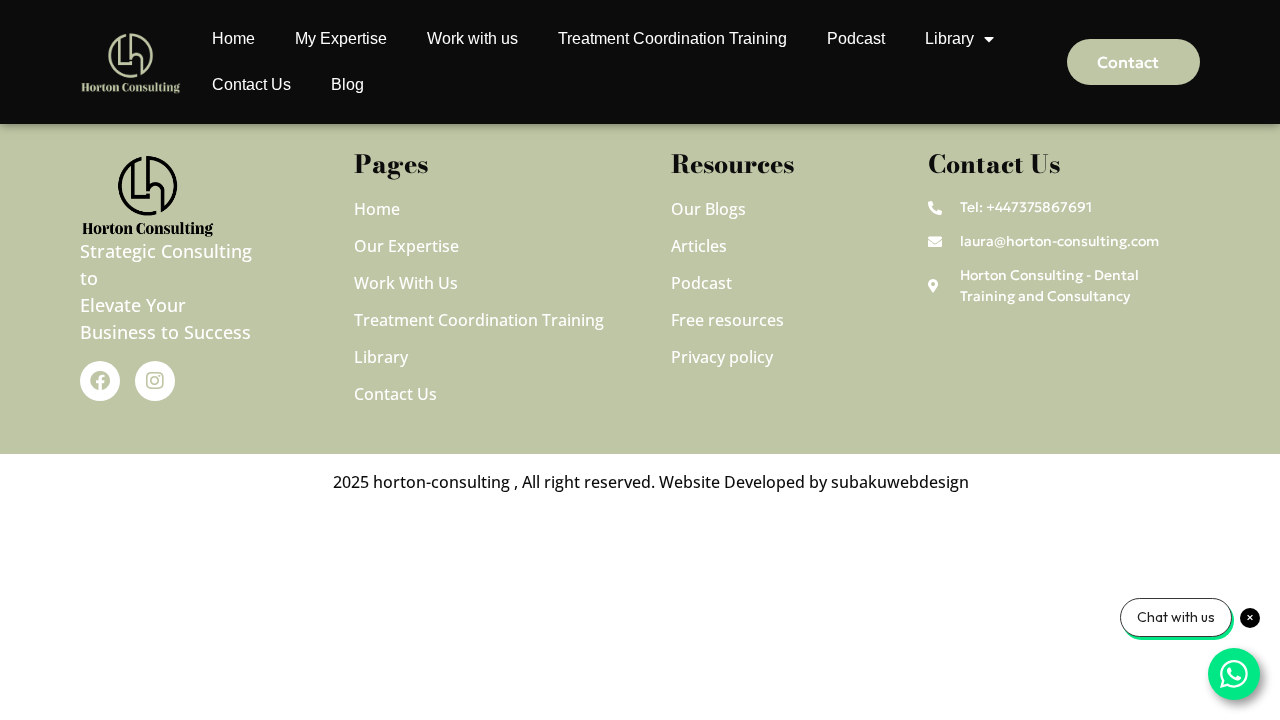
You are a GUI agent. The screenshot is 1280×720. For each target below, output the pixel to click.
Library (949, 38)
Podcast (856, 38)
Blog (347, 84)
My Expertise (341, 38)
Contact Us (251, 84)
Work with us (472, 38)
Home (233, 38)
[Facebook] (100, 381)
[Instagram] (155, 381)
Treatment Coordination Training (672, 38)
